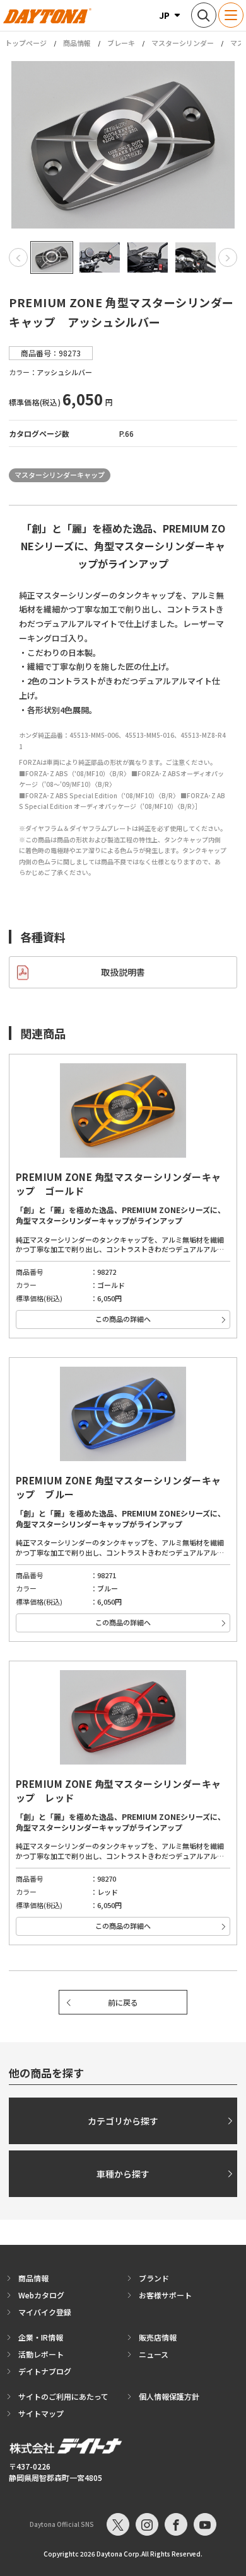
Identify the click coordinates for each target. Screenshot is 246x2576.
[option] (123, 145)
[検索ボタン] (204, 15)
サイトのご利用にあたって (63, 2396)
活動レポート (41, 2354)
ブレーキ (121, 43)
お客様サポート (165, 2295)
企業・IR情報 (41, 2337)
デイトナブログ (45, 2371)
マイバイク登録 (45, 2312)
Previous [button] (18, 257)
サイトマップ (41, 2413)
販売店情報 (158, 2337)
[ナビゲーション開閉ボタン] (231, 15)
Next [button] (228, 257)
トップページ (26, 43)
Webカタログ (41, 2295)
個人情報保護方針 (169, 2396)
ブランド (154, 2278)
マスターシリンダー (183, 43)
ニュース (154, 2354)
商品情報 (77, 43)
